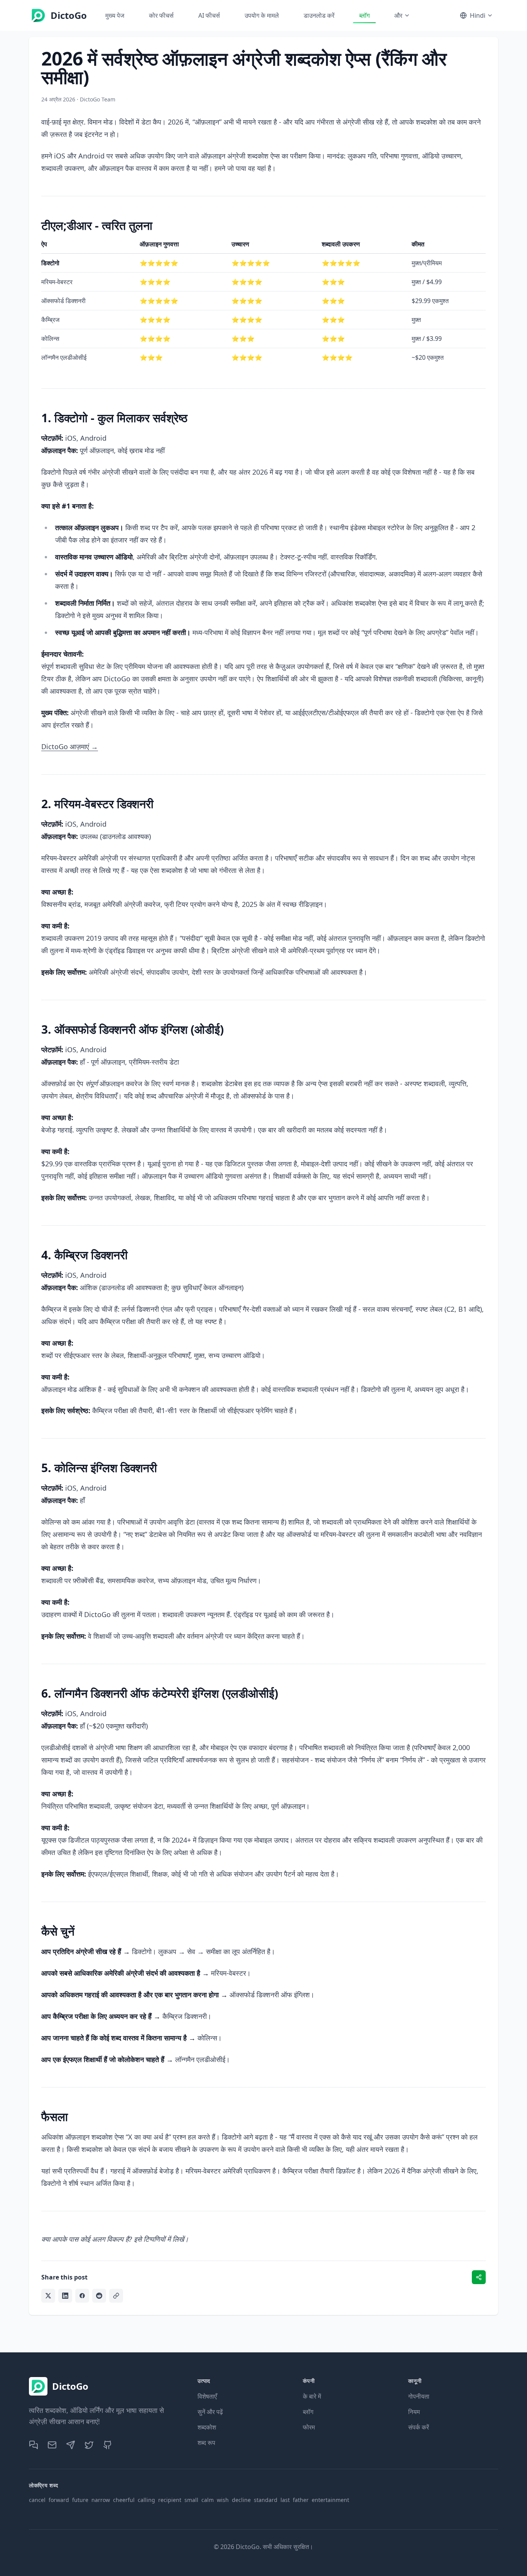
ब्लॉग (364, 15)
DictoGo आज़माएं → (70, 746)
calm (208, 2500)
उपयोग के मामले (262, 15)
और (398, 15)
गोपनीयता (419, 2396)
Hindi (478, 15)
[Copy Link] (116, 2296)
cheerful (124, 2500)
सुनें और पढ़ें (210, 2412)
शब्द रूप (206, 2443)
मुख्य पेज (115, 15)
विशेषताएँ (207, 2396)
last (285, 2500)
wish (223, 2500)
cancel (37, 2500)
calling (146, 2500)
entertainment (330, 2500)
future (80, 2500)
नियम (414, 2412)
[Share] (479, 2277)
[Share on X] (48, 2296)
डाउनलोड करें (319, 15)
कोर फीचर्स (161, 15)
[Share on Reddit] (99, 2296)
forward (59, 2500)
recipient (170, 2500)
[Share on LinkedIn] (65, 2296)
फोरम (309, 2427)
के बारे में (312, 2396)
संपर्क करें (419, 2427)
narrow (101, 2500)
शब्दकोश (207, 2427)
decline (241, 2500)
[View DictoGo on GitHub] (108, 2445)
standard (266, 2500)
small (191, 2500)
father (301, 2500)
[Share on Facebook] (82, 2296)
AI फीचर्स (209, 15)
